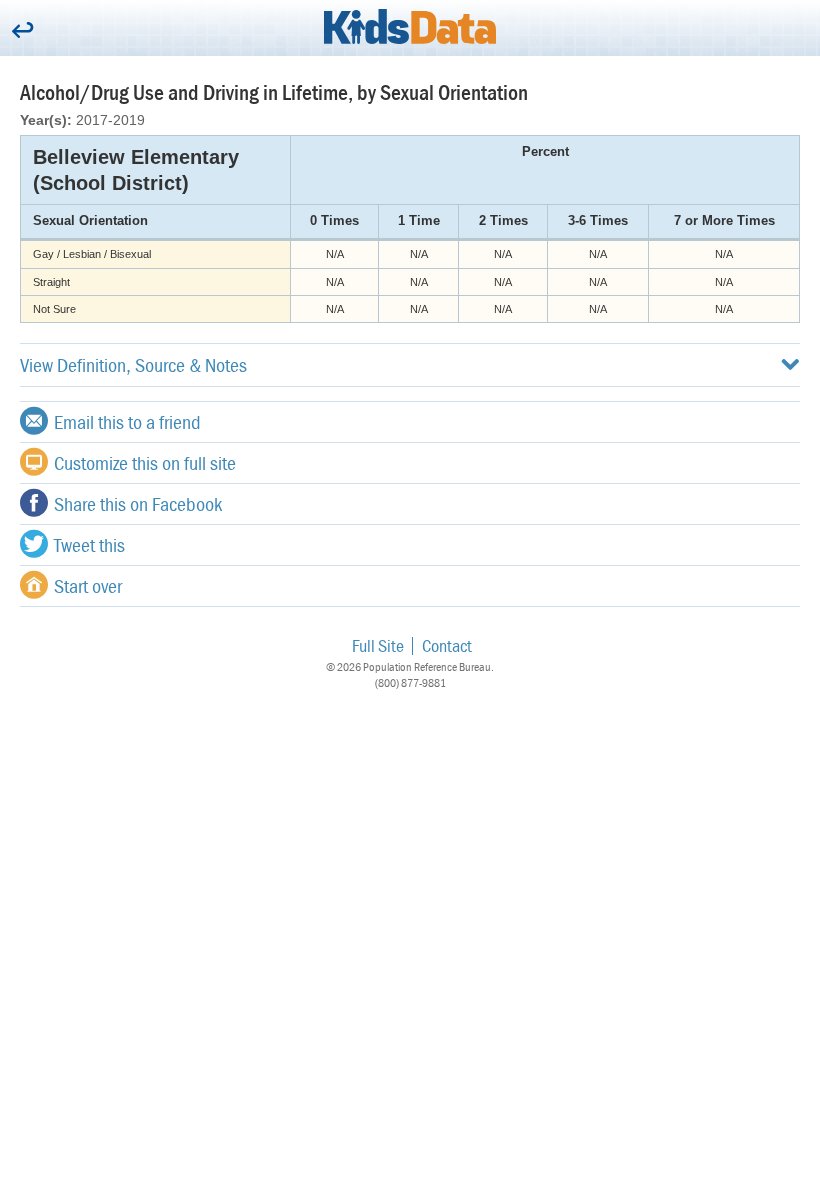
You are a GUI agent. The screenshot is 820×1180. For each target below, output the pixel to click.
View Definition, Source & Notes (133, 364)
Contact (447, 645)
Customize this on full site (145, 462)
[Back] (22, 31)
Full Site (378, 645)
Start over (88, 585)
